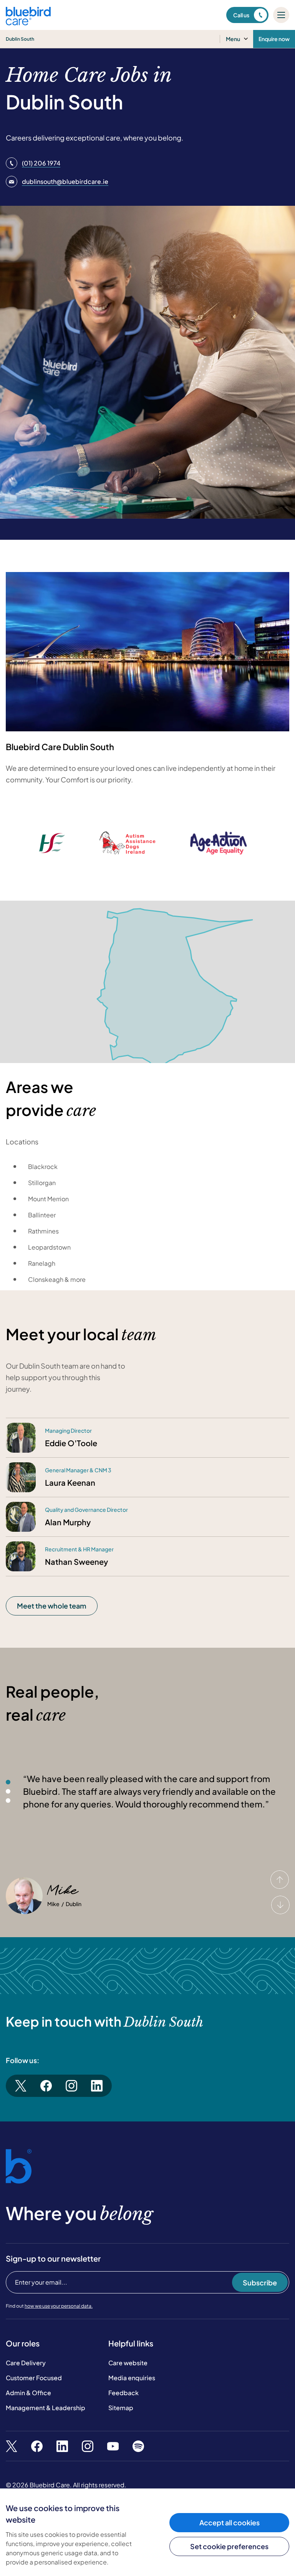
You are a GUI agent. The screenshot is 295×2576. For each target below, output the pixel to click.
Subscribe (260, 2283)
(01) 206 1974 (41, 163)
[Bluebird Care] (28, 22)
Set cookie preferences (229, 2546)
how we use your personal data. (59, 2306)
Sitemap (121, 2408)
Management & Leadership (46, 2408)
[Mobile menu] (281, 15)
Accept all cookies (230, 2522)
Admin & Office (28, 2393)
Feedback (123, 2393)
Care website (128, 2363)
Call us (241, 15)
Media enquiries (132, 2378)
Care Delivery (26, 2363)
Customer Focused (34, 2378)
